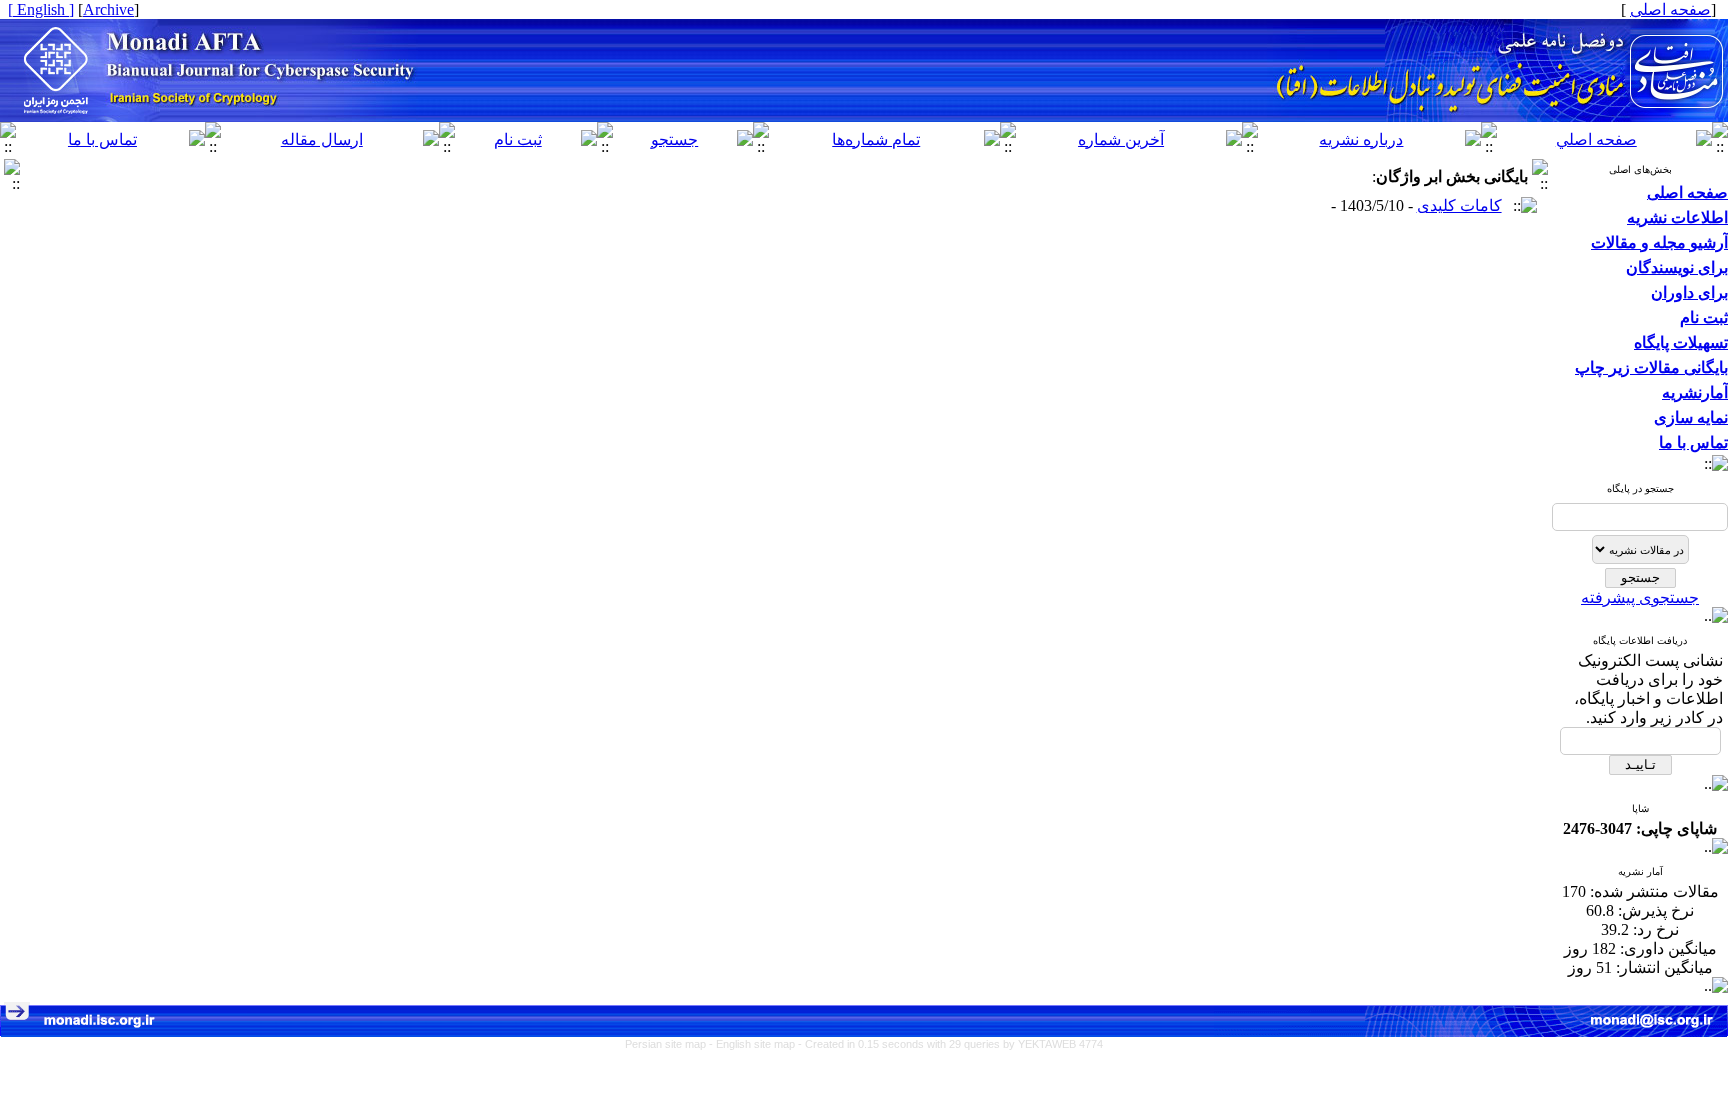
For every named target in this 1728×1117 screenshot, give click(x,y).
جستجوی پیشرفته (1640, 597)
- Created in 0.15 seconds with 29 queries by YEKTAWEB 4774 (950, 1044)
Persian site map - (670, 1044)
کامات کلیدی (1459, 205)
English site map (757, 1044)
